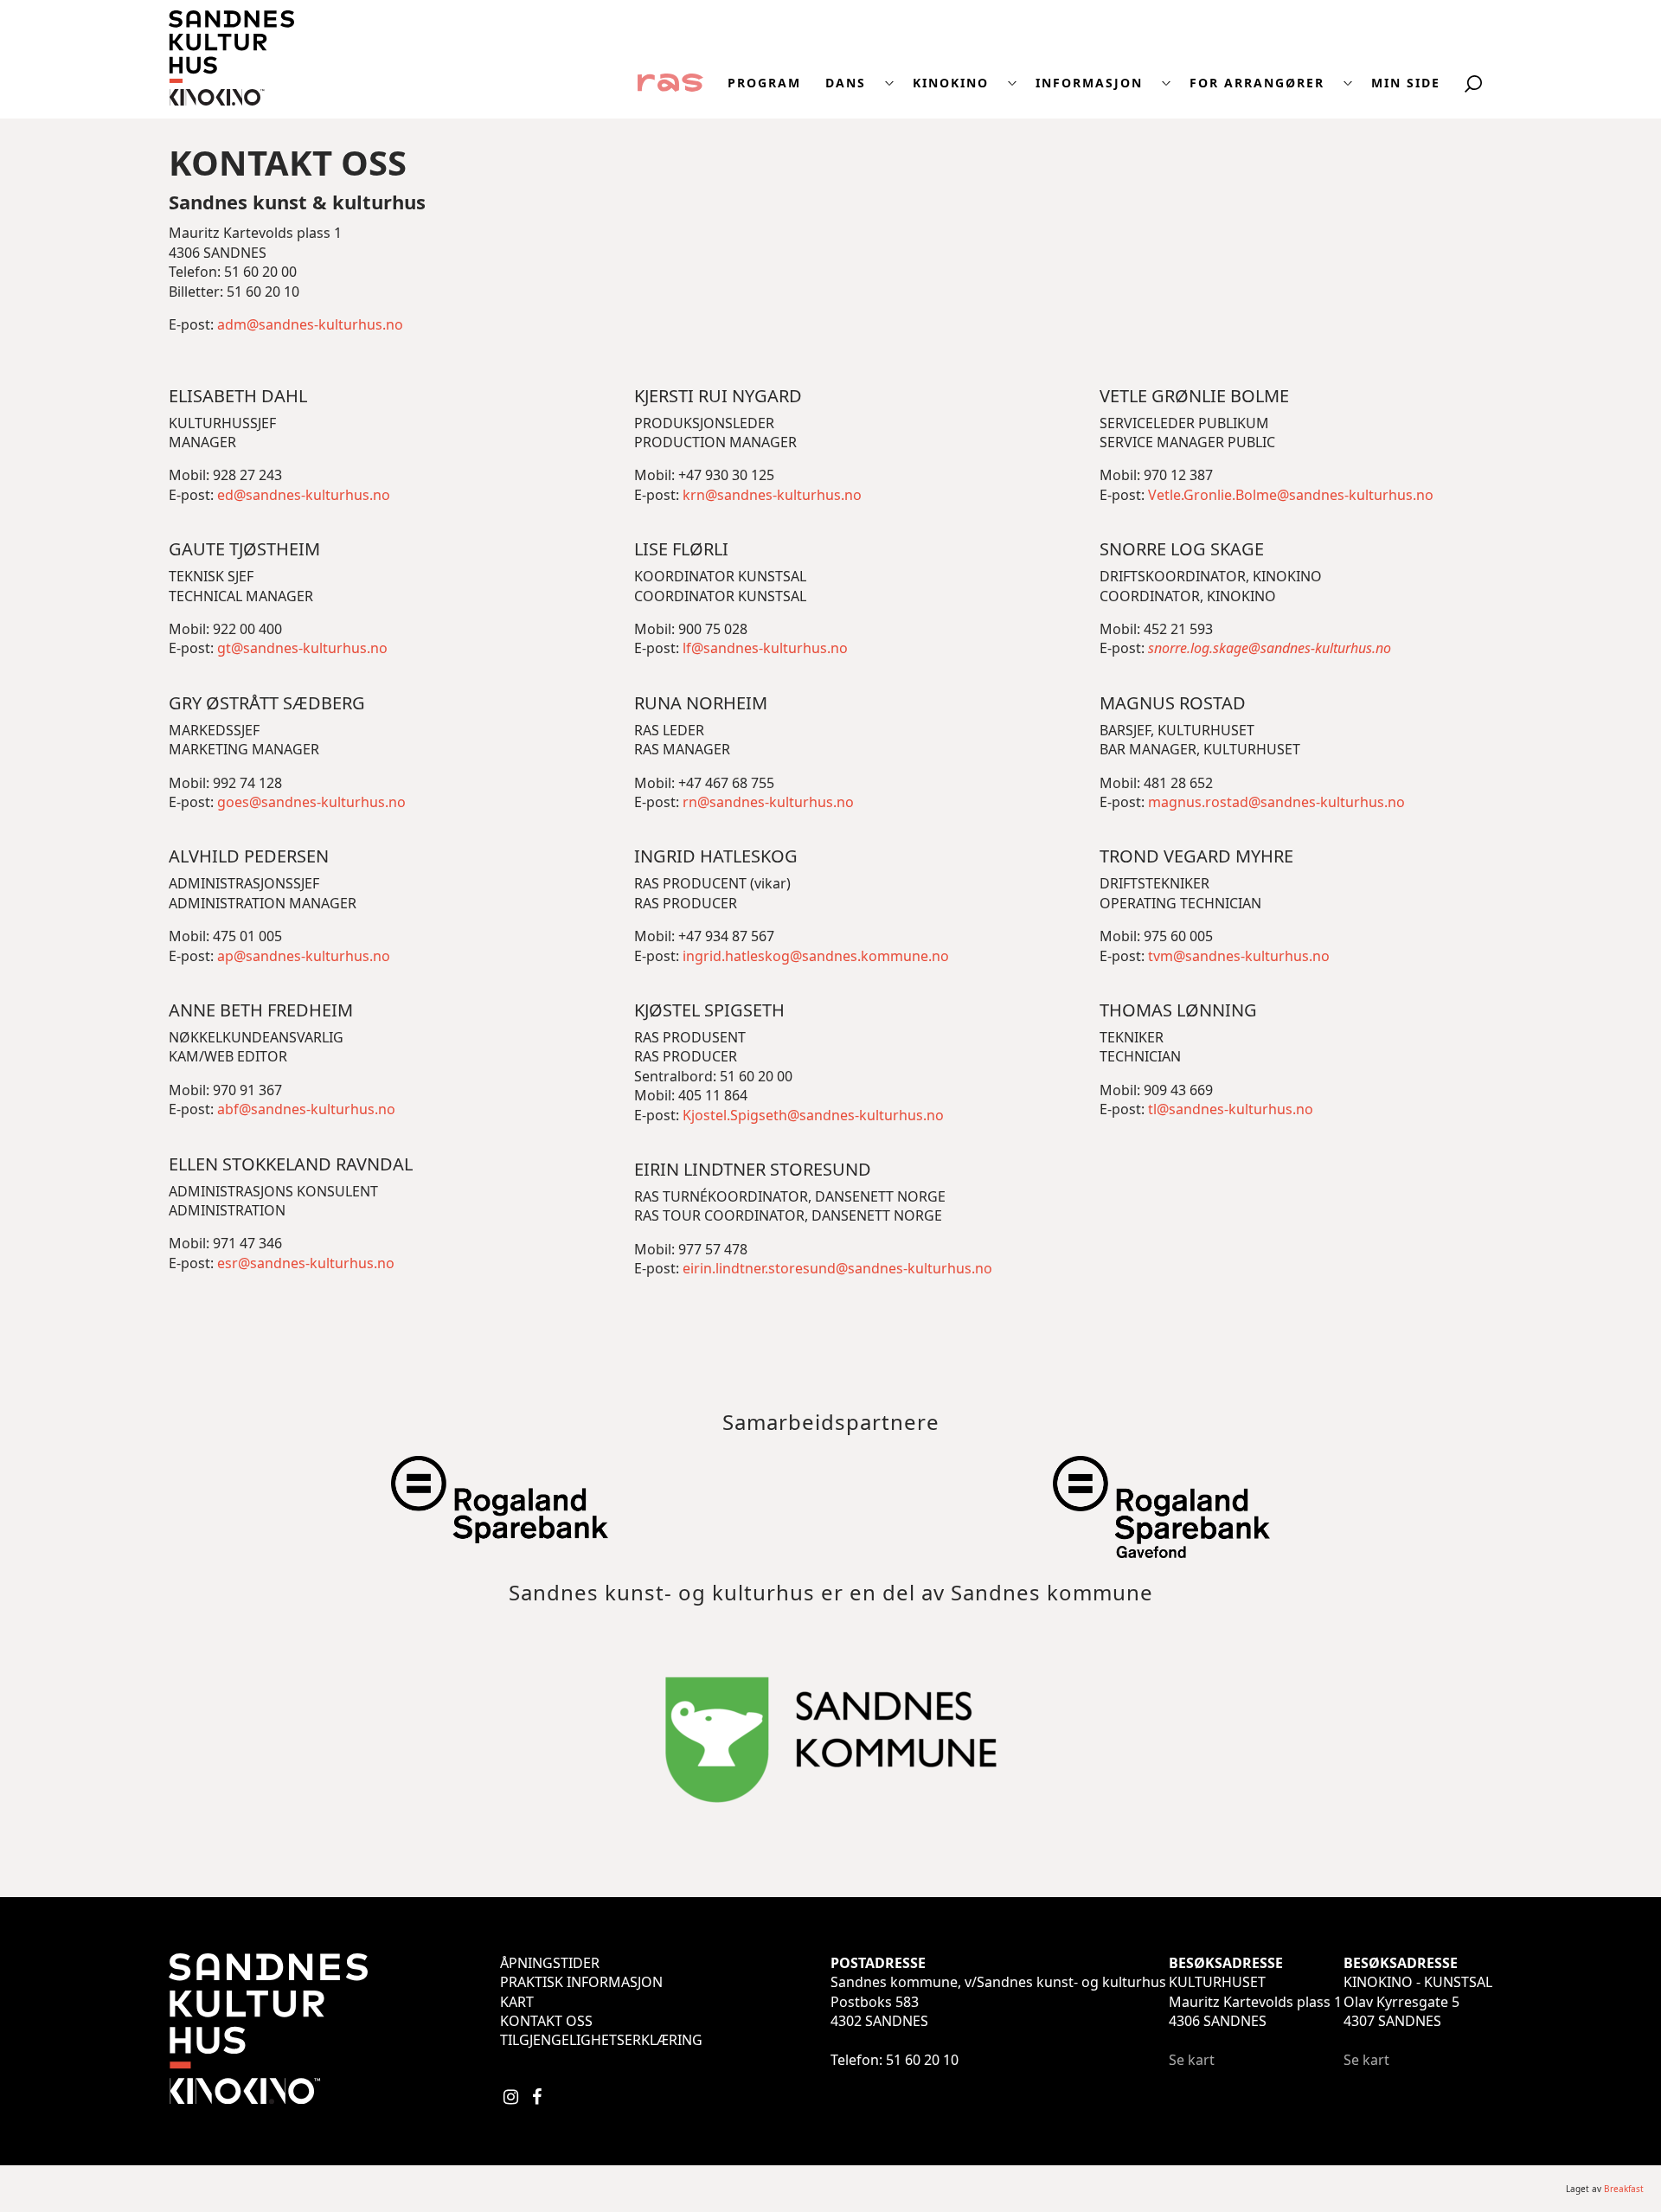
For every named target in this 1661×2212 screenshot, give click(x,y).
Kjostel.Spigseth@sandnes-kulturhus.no (813, 1115)
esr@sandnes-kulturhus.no (306, 1263)
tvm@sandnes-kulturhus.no (1239, 956)
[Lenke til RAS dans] (670, 81)
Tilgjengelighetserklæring (601, 2040)
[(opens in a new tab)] (499, 1534)
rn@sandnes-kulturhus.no (768, 802)
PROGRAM (764, 83)
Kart (517, 2002)
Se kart (1192, 2060)
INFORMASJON (1089, 83)
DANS (846, 83)
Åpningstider (550, 1963)
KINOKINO (951, 83)
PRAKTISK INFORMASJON (581, 1982)
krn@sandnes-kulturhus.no (772, 495)
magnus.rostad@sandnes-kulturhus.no (1276, 802)
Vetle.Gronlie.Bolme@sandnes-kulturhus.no (1291, 495)
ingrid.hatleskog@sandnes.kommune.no (814, 956)
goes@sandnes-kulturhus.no (311, 802)
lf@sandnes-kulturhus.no (765, 648)
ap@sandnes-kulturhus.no (304, 956)
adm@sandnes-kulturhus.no (310, 324)
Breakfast (1624, 2189)
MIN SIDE (1406, 83)
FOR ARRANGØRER (1257, 83)
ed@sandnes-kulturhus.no (304, 495)
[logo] (231, 100)
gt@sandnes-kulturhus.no (302, 648)
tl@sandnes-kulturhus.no (1231, 1109)
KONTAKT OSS (546, 2021)
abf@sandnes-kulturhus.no (306, 1109)
